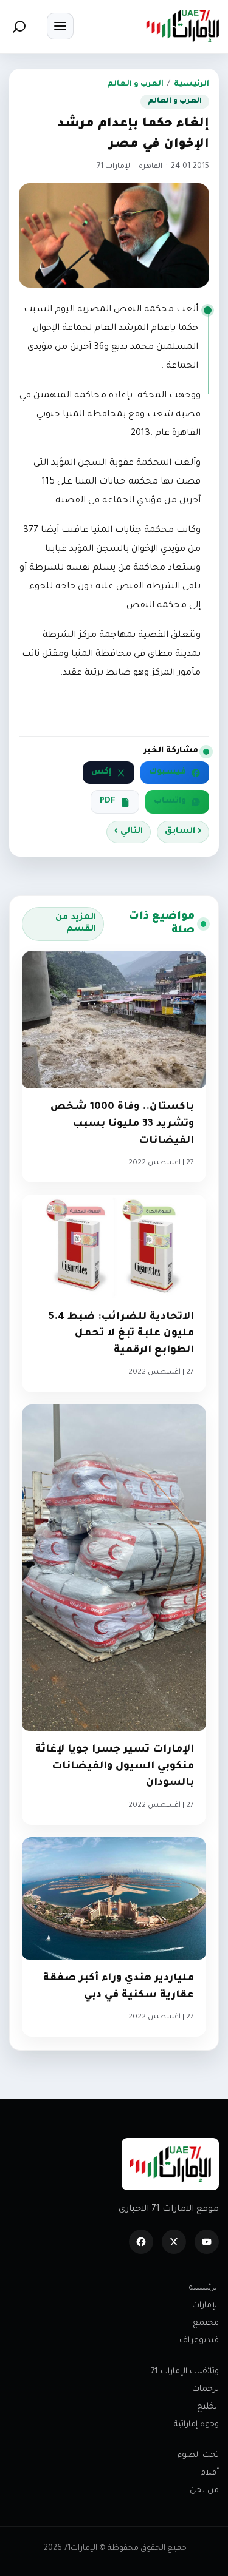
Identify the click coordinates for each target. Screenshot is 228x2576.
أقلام (210, 2473)
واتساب (170, 801)
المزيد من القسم (76, 924)
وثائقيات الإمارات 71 (185, 2372)
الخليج (208, 2407)
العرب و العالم (135, 84)
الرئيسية (192, 84)
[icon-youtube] (207, 2242)
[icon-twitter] (174, 2242)
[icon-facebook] (141, 2242)
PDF (108, 801)
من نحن (204, 2491)
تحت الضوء (198, 2456)
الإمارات (206, 2306)
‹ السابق (183, 832)
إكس (101, 772)
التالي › (129, 832)
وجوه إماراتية (196, 2425)
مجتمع (206, 2323)
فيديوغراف (199, 2341)
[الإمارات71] (182, 26)
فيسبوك (168, 772)
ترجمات (206, 2389)
